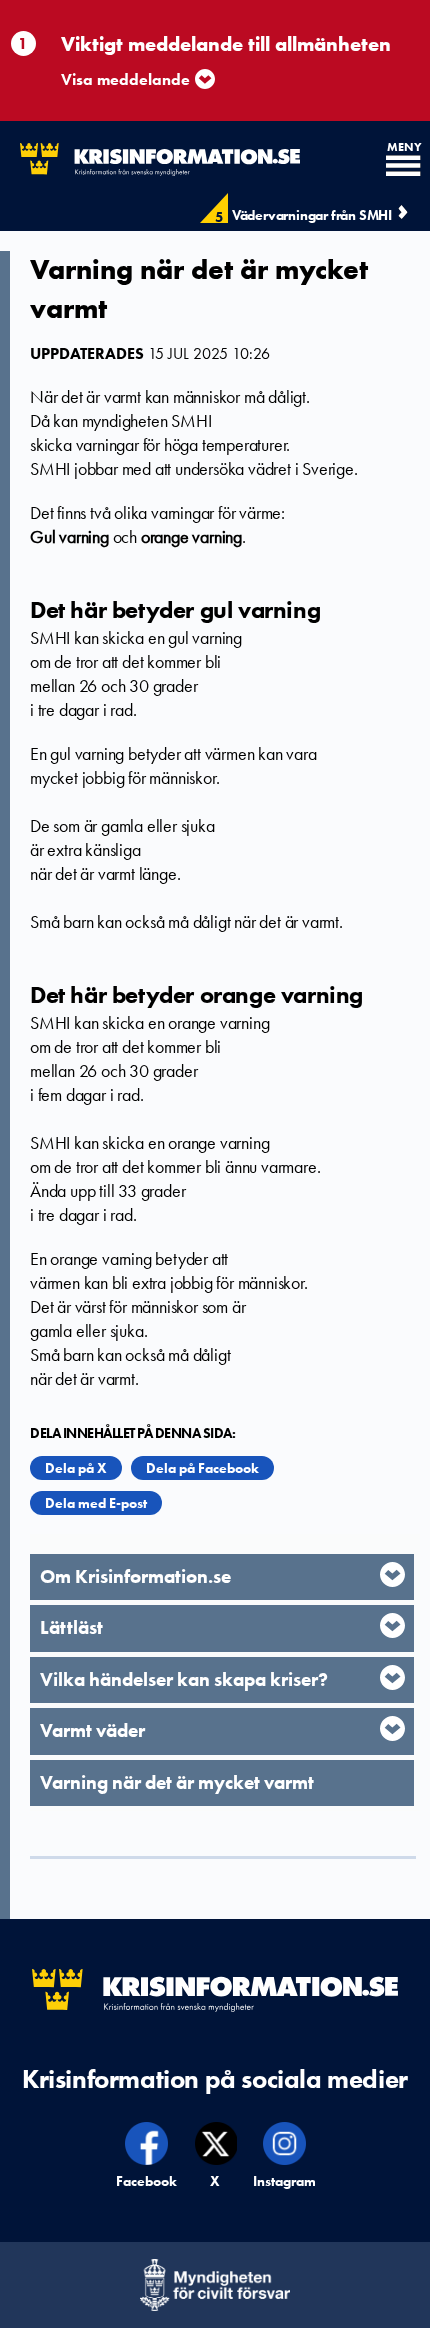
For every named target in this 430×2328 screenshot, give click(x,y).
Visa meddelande (125, 79)
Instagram (285, 2181)
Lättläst (71, 1627)
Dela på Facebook (202, 1468)
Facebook (147, 2181)
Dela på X (76, 1468)
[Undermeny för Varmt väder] (392, 1728)
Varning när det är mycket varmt (177, 1782)
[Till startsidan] (150, 159)
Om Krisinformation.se (135, 1576)
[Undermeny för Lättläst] (392, 1625)
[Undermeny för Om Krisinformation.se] (392, 1574)
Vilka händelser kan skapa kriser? (184, 1679)
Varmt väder (92, 1730)
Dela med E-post (96, 1503)
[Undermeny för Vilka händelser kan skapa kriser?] (392, 1677)
